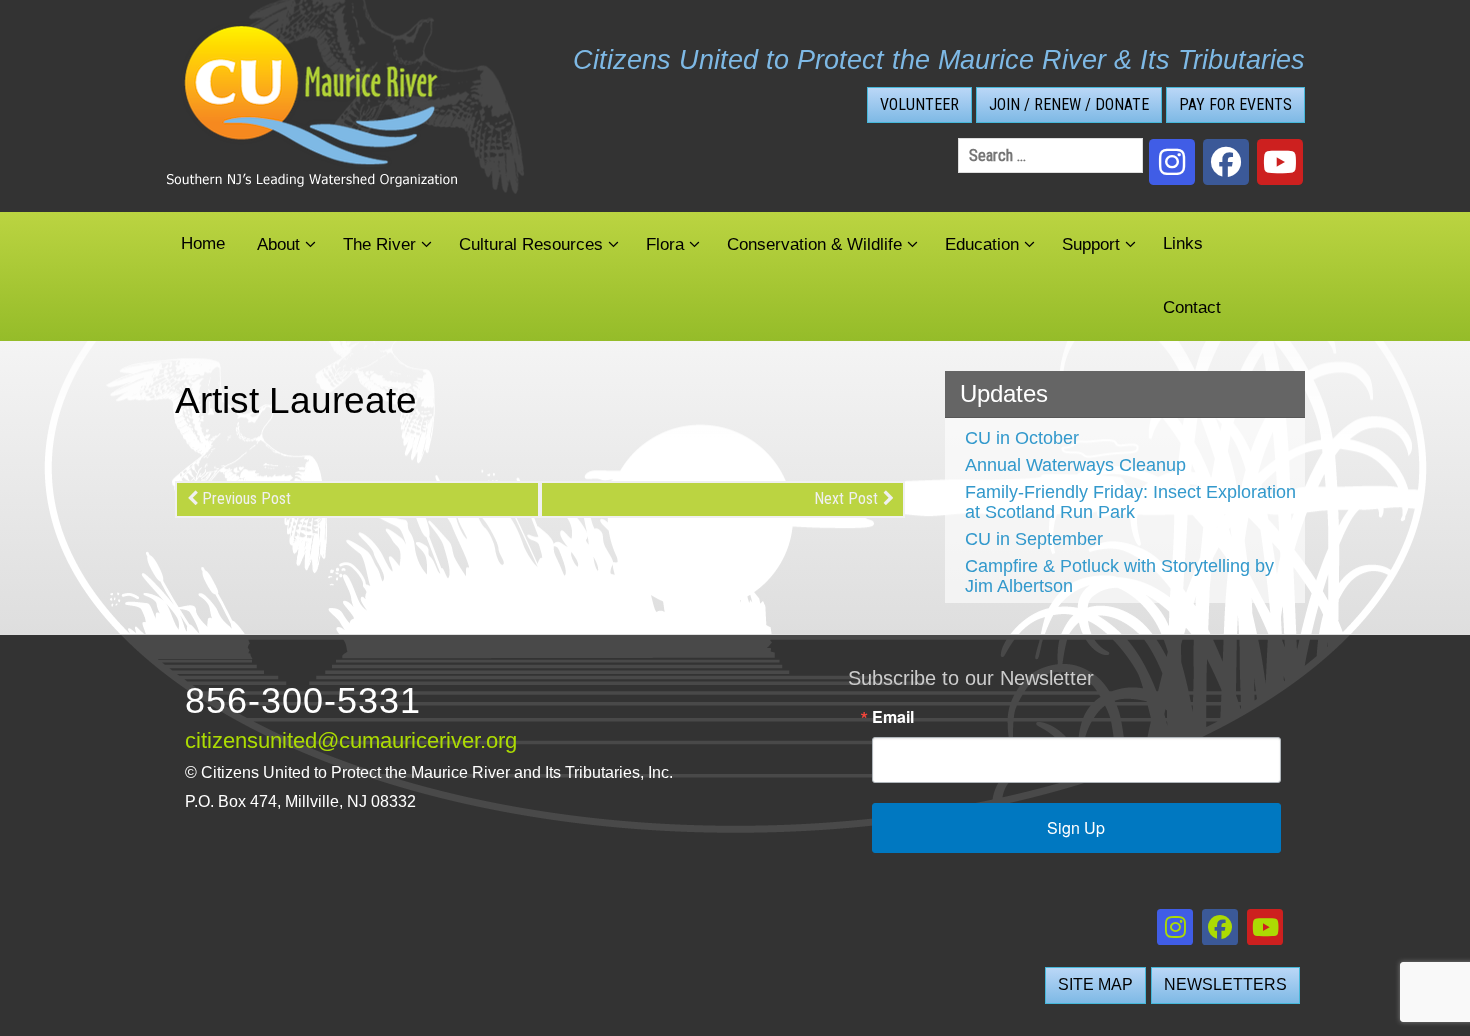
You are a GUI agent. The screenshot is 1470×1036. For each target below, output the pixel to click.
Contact (1192, 307)
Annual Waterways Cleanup (1075, 465)
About (278, 244)
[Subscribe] (1280, 162)
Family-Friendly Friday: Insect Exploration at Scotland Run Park (1130, 502)
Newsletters (1225, 984)
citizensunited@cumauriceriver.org (351, 741)
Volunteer (919, 104)
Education (982, 244)
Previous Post (246, 498)
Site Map (1095, 984)
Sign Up (1076, 827)
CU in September (1034, 539)
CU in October (1022, 438)
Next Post (846, 498)
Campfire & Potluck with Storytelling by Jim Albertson (1119, 576)
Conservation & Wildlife (814, 244)
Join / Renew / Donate (1069, 104)
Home (203, 243)
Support (1091, 244)
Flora (665, 244)
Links (1183, 243)
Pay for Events (1235, 104)
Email (893, 717)
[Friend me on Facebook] (1226, 162)
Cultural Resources (531, 244)
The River (379, 244)
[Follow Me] (1172, 162)
